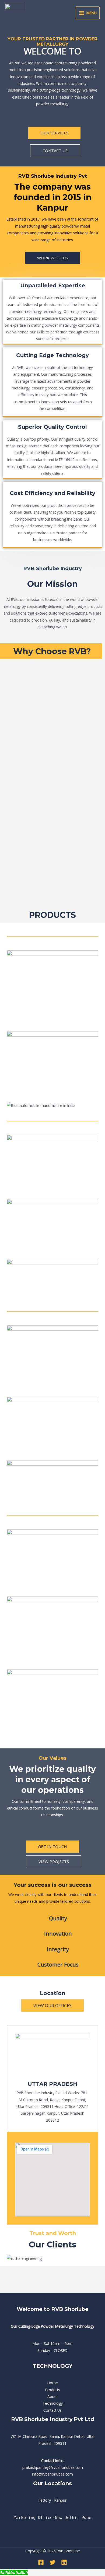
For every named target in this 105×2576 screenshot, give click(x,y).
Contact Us (52, 2410)
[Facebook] (41, 2562)
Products (53, 2390)
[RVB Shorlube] (15, 13)
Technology (53, 2403)
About (52, 2397)
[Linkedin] (64, 2562)
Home (53, 2383)
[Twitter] (52, 2562)
